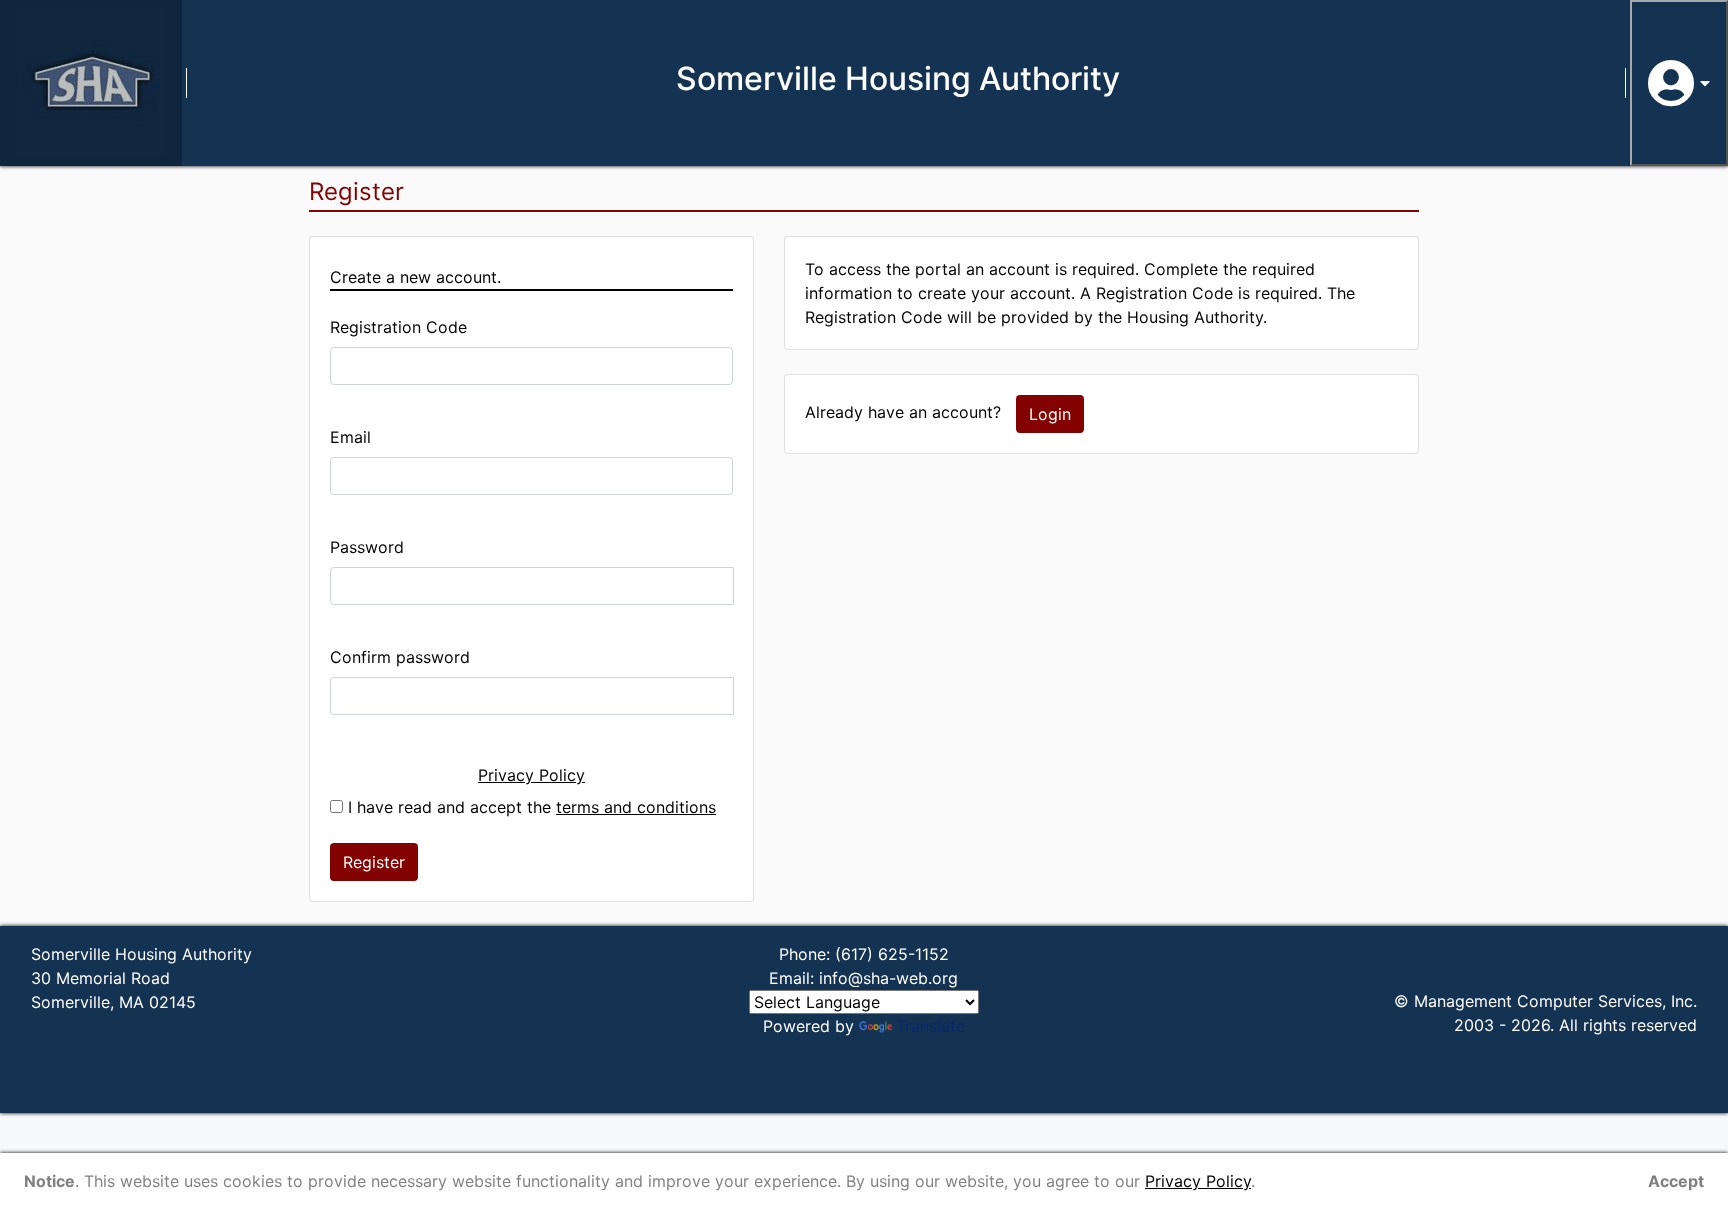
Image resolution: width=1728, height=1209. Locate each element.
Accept (1676, 1181)
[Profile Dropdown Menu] (1679, 83)
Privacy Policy (531, 775)
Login (1050, 414)
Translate (930, 1026)
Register (374, 862)
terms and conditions (636, 807)
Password (367, 547)
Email (350, 437)
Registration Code (398, 327)
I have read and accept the (529, 807)
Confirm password (400, 657)
